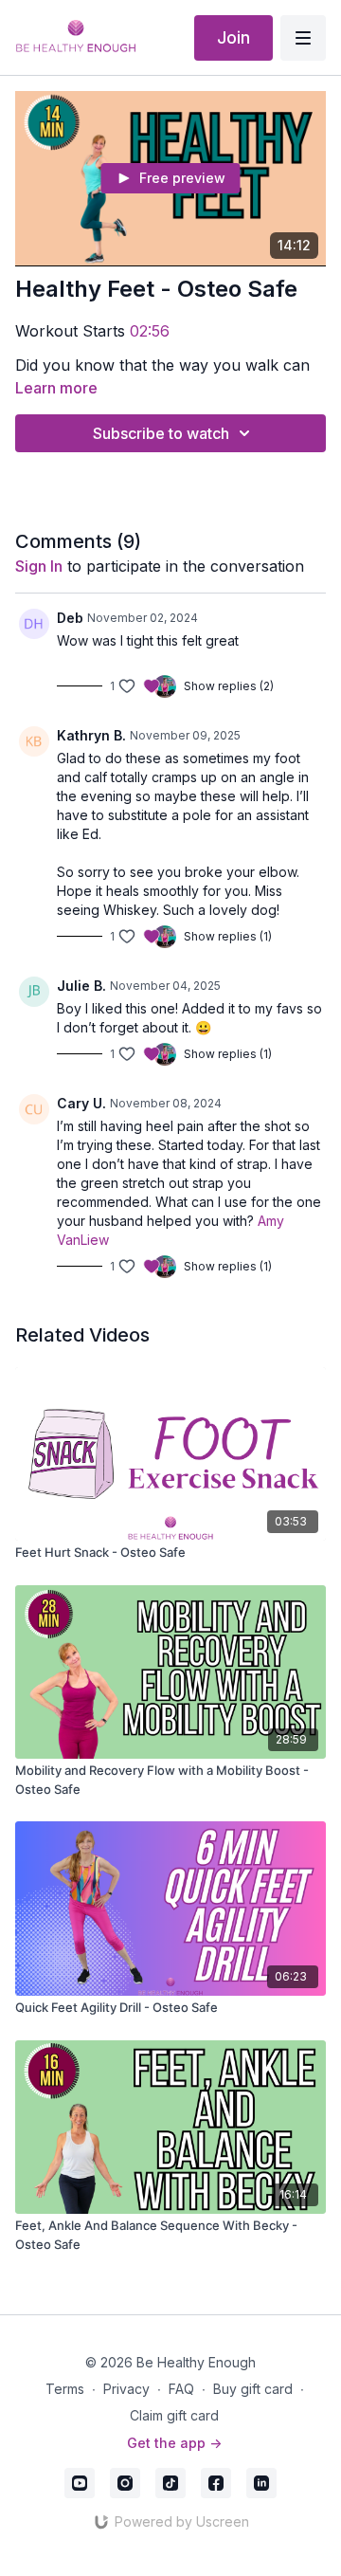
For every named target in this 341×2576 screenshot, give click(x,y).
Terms (65, 2389)
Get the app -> (174, 2443)
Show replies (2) (229, 686)
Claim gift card (174, 2415)
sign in (39, 566)
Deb (70, 618)
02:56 (150, 331)
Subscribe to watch (161, 433)
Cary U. (81, 1103)
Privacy (126, 2389)
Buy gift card (253, 2389)
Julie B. (81, 986)
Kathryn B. (91, 735)
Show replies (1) (228, 936)
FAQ (181, 2389)
